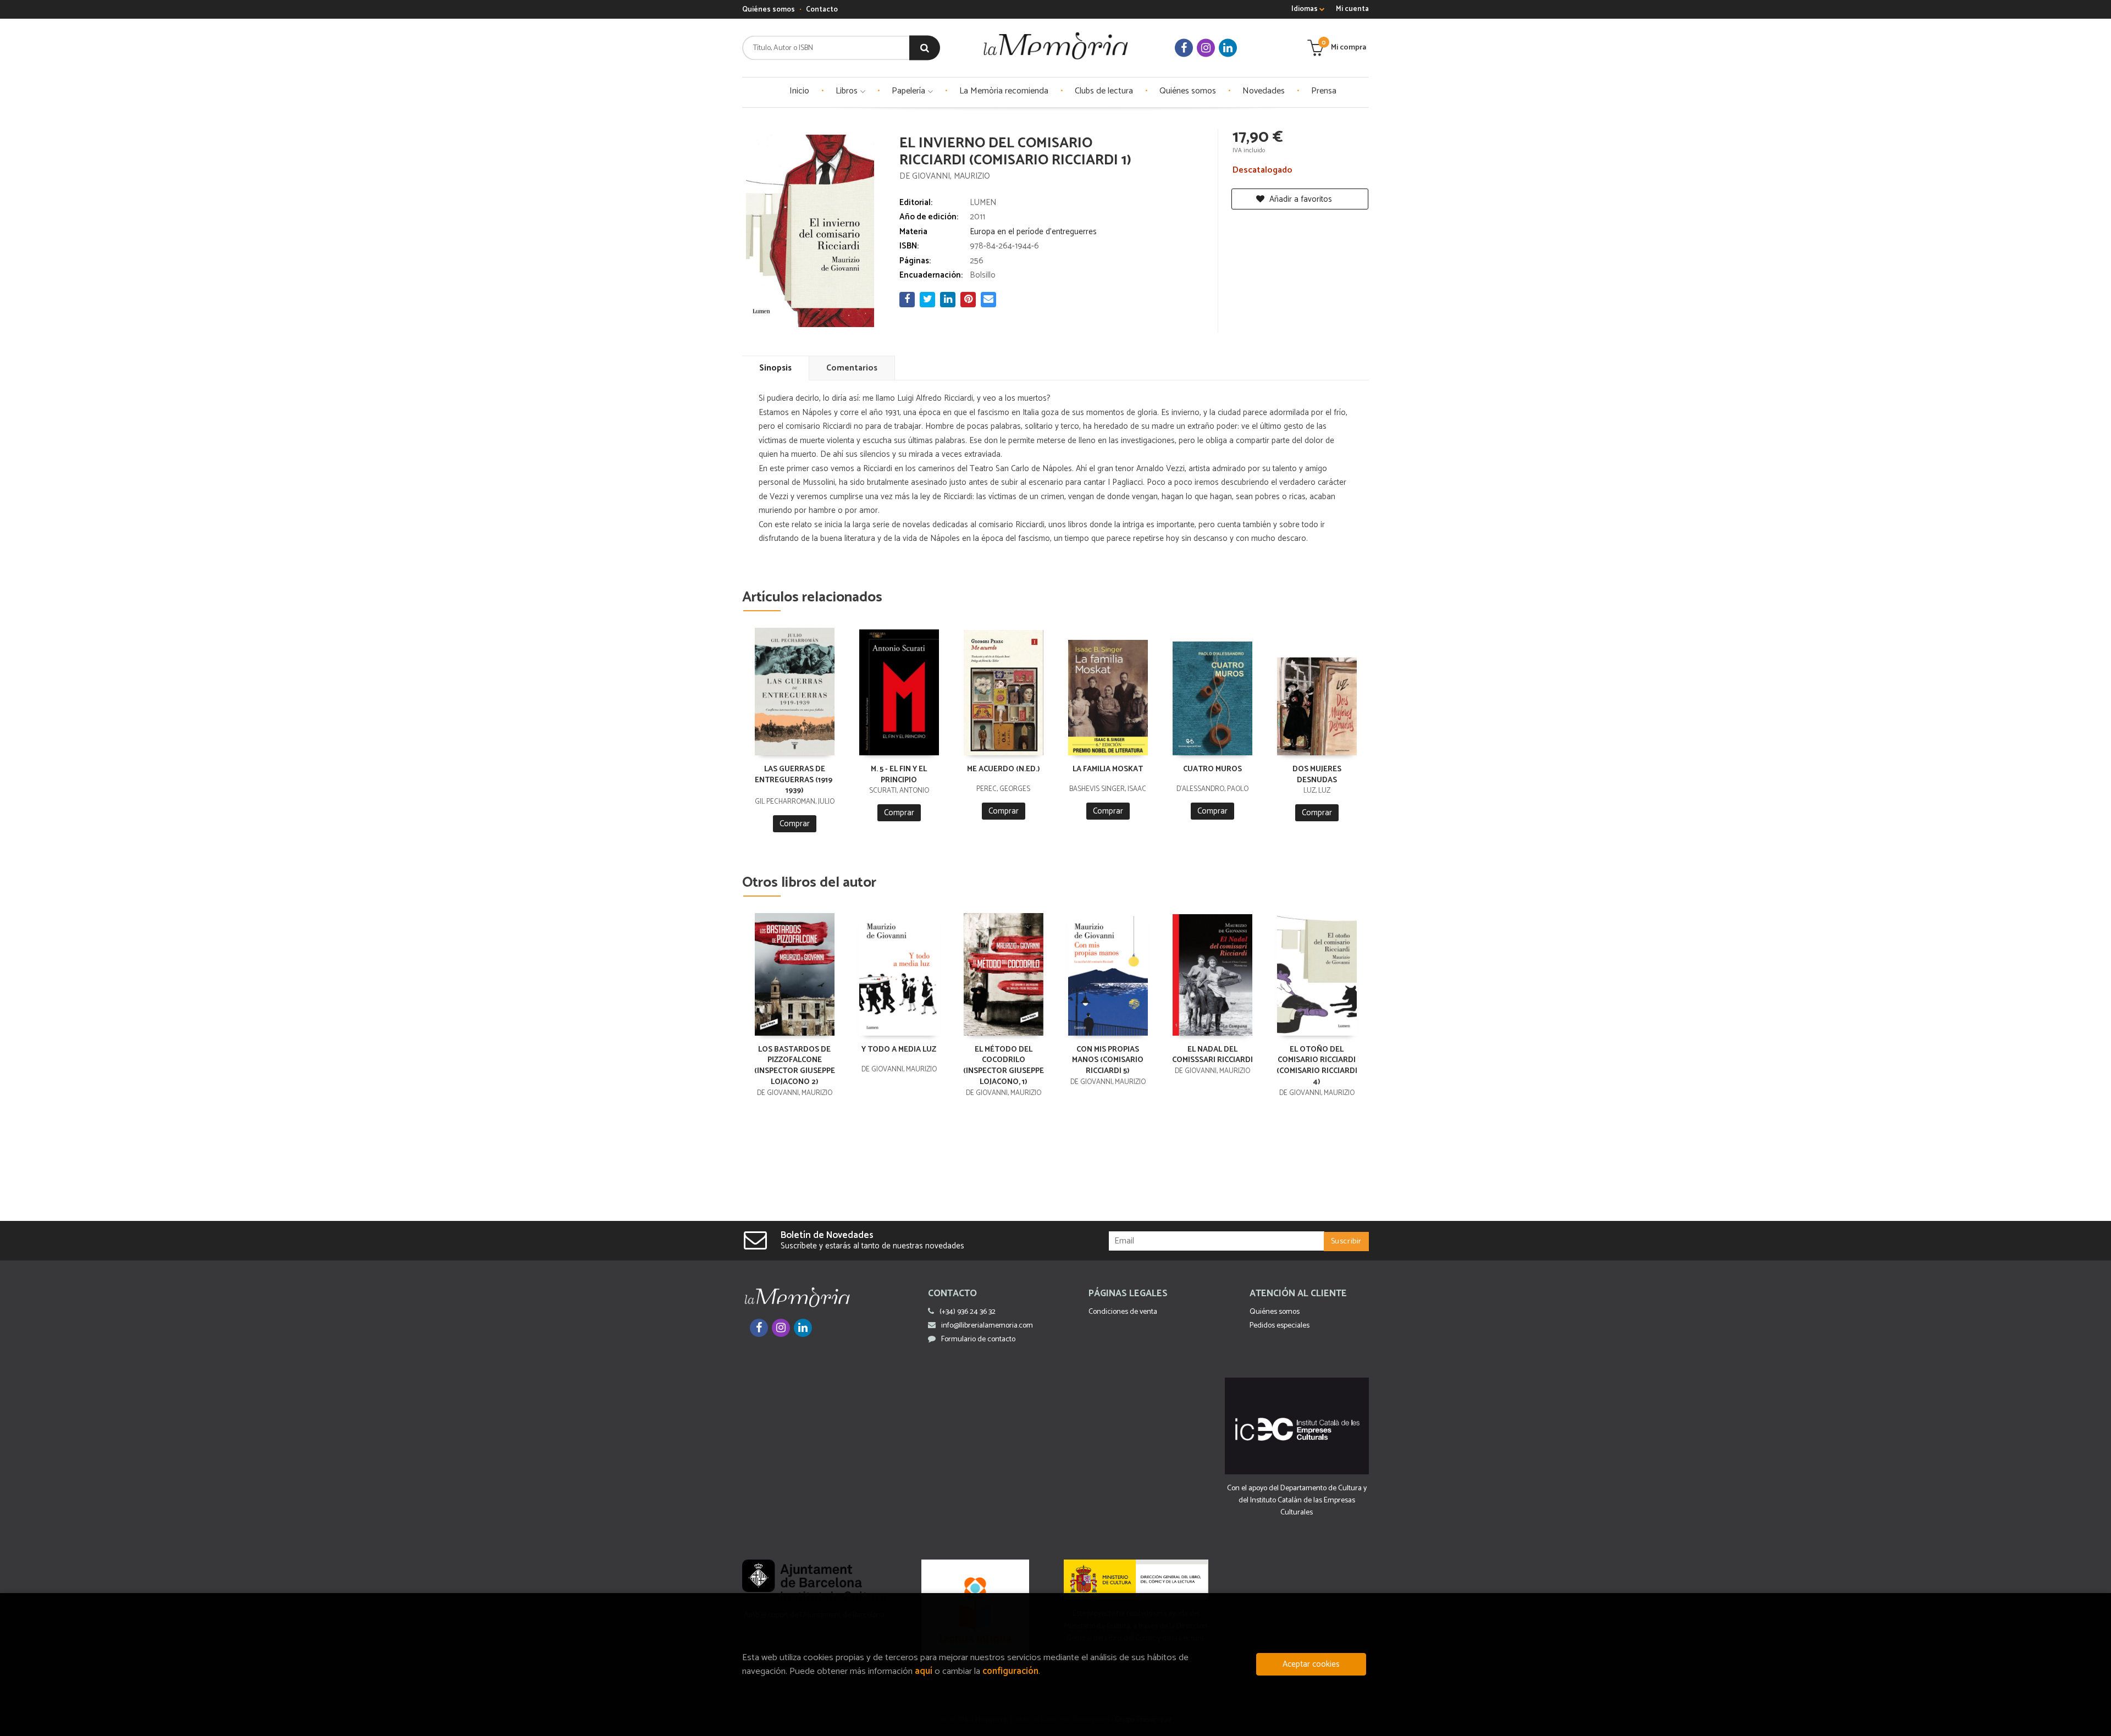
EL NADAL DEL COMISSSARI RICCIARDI (1212, 1055)
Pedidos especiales (1280, 1326)
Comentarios (852, 368)
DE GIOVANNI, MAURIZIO (945, 176)
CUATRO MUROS (1212, 769)
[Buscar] (925, 48)
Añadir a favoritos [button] (1300, 199)
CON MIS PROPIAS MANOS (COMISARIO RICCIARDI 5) (1108, 1061)
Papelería (910, 91)
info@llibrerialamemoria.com (987, 1326)
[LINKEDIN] (1228, 48)
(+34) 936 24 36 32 (968, 1312)
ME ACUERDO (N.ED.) (1004, 769)
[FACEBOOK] (1184, 48)
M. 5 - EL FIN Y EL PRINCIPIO (899, 775)
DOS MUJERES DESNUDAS (1317, 775)
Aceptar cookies (1311, 1664)
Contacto (822, 10)
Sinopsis (775, 368)
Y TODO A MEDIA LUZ (899, 1050)
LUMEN (983, 203)
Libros (848, 91)
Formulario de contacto (978, 1339)
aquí (924, 1671)
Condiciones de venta (1123, 1312)
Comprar (795, 824)
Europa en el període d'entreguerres (1033, 232)
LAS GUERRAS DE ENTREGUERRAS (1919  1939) (794, 780)
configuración (1010, 1671)
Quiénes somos (769, 10)
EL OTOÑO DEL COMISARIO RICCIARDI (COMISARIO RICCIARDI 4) (1317, 1066)
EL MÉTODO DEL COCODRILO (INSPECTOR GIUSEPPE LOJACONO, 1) (1004, 1066)
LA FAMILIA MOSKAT (1108, 769)
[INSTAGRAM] (1206, 48)
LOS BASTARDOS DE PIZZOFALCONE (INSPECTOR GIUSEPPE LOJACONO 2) (795, 1066)
